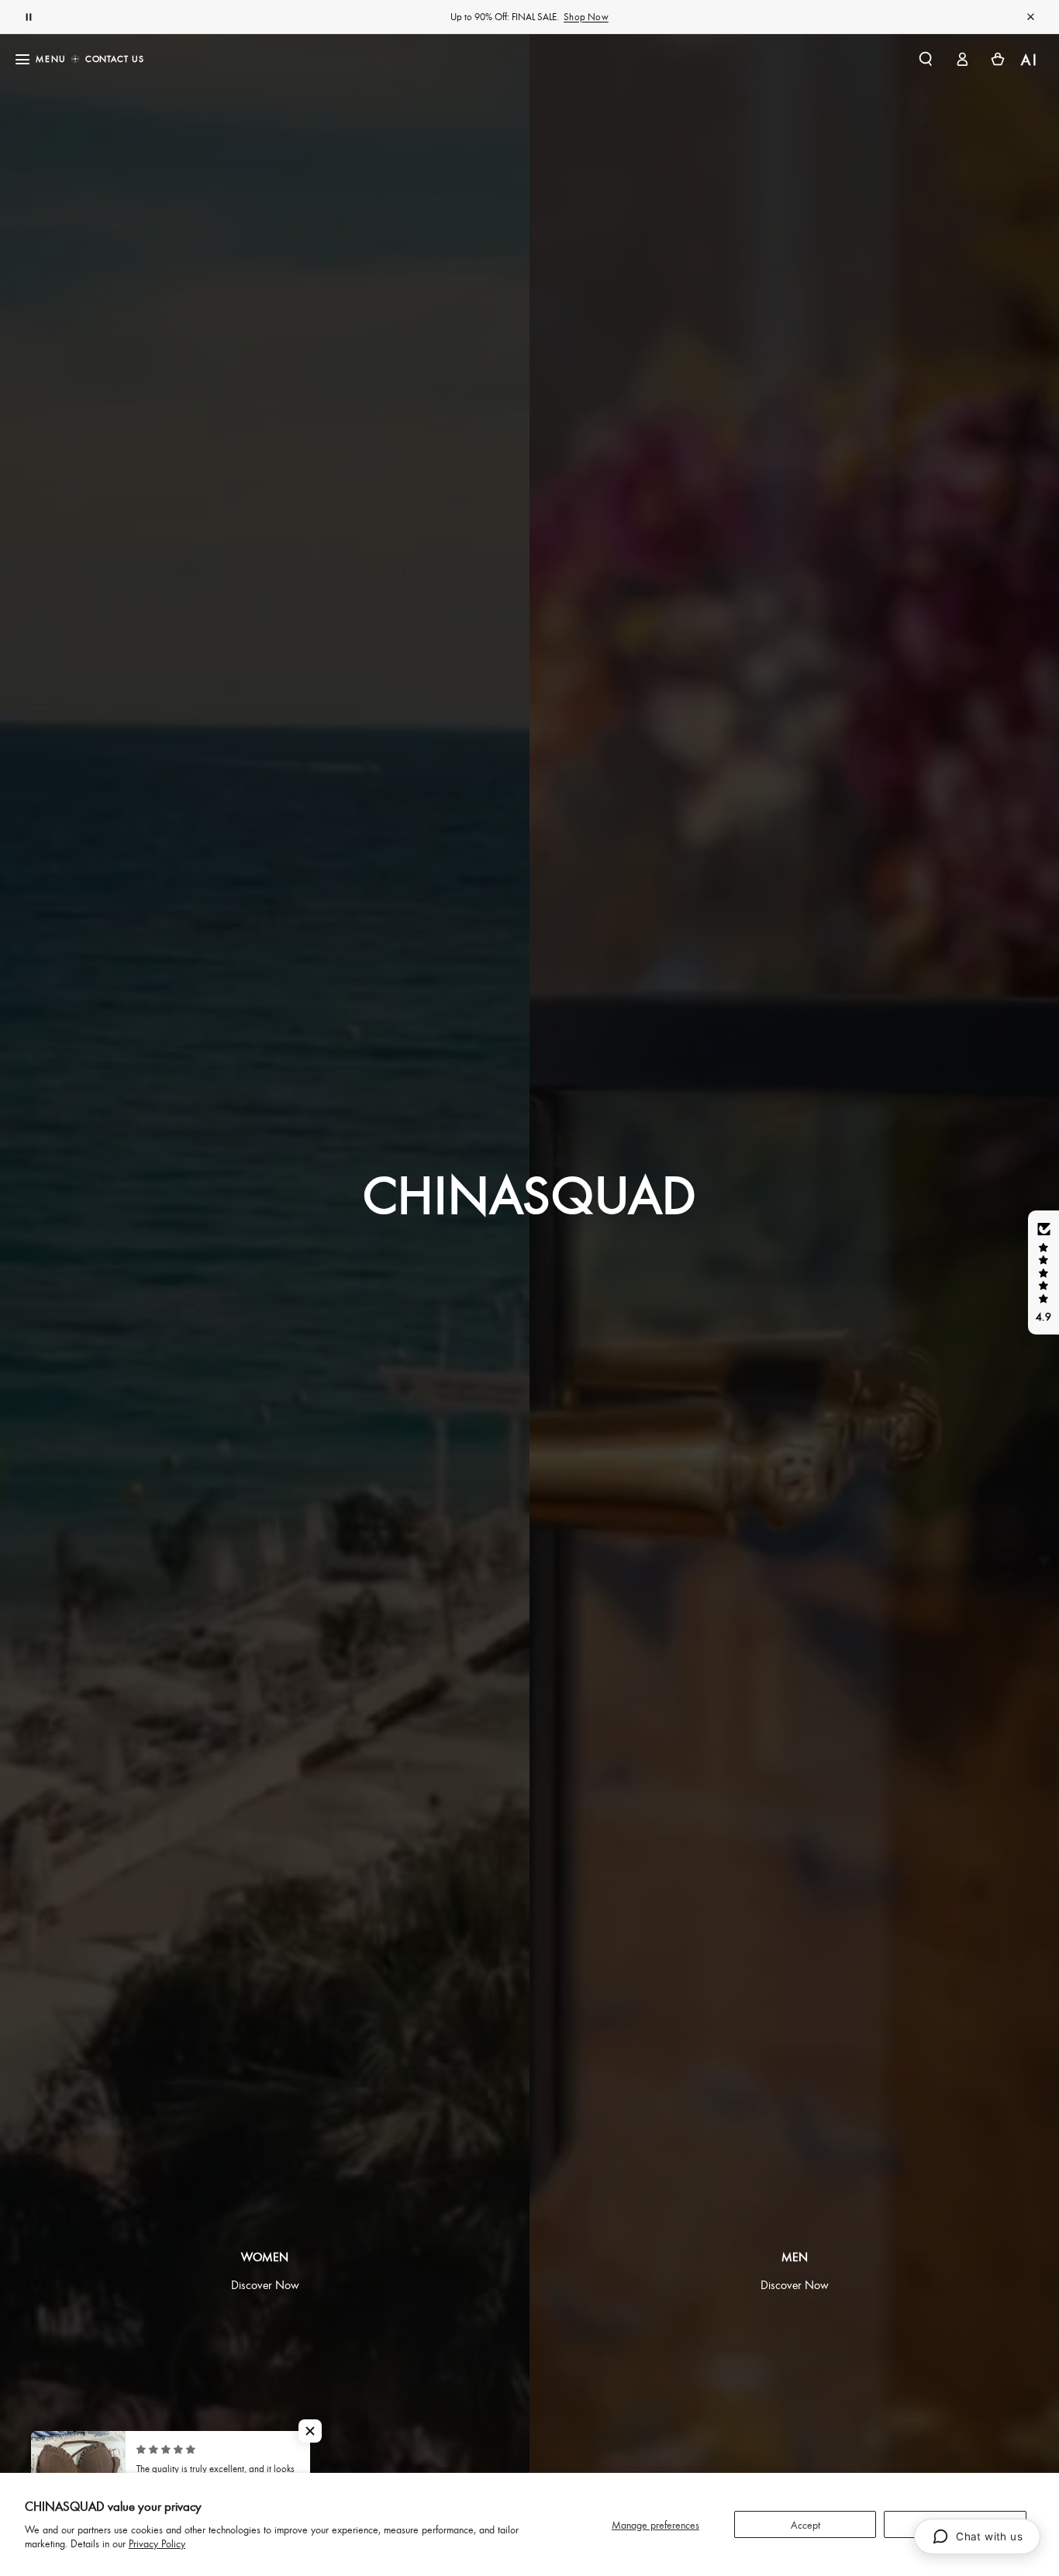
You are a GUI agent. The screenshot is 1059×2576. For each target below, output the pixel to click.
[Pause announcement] (29, 17)
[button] (925, 59)
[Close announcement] (1030, 17)
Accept (805, 2524)
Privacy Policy (157, 2543)
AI (1030, 59)
